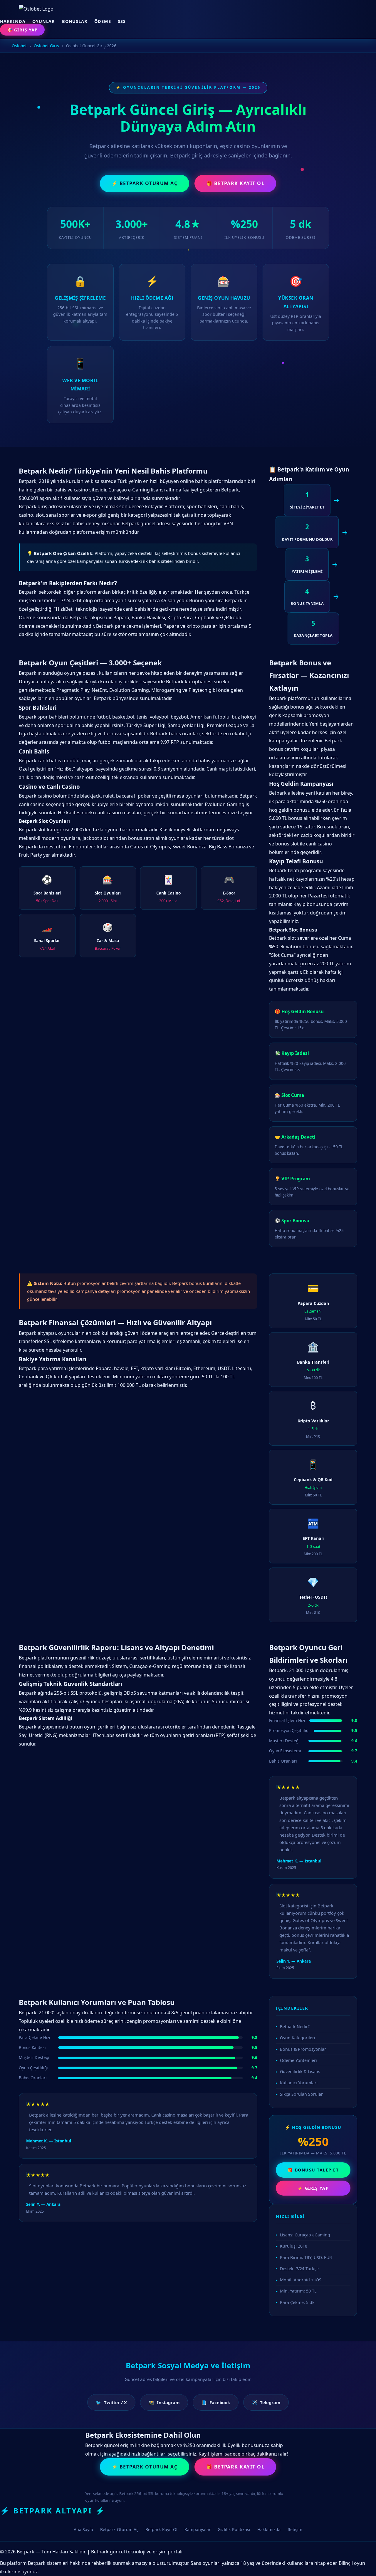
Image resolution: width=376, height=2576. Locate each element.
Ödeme (103, 21)
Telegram (266, 2402)
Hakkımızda (269, 2529)
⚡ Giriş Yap (313, 2188)
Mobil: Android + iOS (301, 2280)
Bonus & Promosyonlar (303, 2049)
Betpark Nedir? (295, 2027)
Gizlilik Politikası (234, 2529)
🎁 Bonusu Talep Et (313, 2170)
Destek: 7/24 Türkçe (299, 2269)
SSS (122, 21)
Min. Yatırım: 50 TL (298, 2291)
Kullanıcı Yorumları (299, 2083)
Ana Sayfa (83, 2529)
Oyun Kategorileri (298, 2038)
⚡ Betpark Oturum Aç (145, 183)
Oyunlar (44, 21)
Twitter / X (111, 2402)
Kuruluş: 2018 (294, 2246)
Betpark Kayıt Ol (161, 2529)
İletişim (295, 2529)
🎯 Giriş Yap (22, 30)
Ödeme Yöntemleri (298, 2060)
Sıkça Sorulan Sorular (301, 2094)
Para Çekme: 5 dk (297, 2302)
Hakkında (13, 21)
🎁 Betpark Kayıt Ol (235, 183)
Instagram (164, 2402)
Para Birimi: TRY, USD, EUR (306, 2257)
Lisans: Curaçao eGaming (305, 2235)
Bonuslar (75, 21)
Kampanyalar (198, 2529)
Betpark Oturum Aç (119, 2529)
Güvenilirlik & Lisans (300, 2071)
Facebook (216, 2402)
